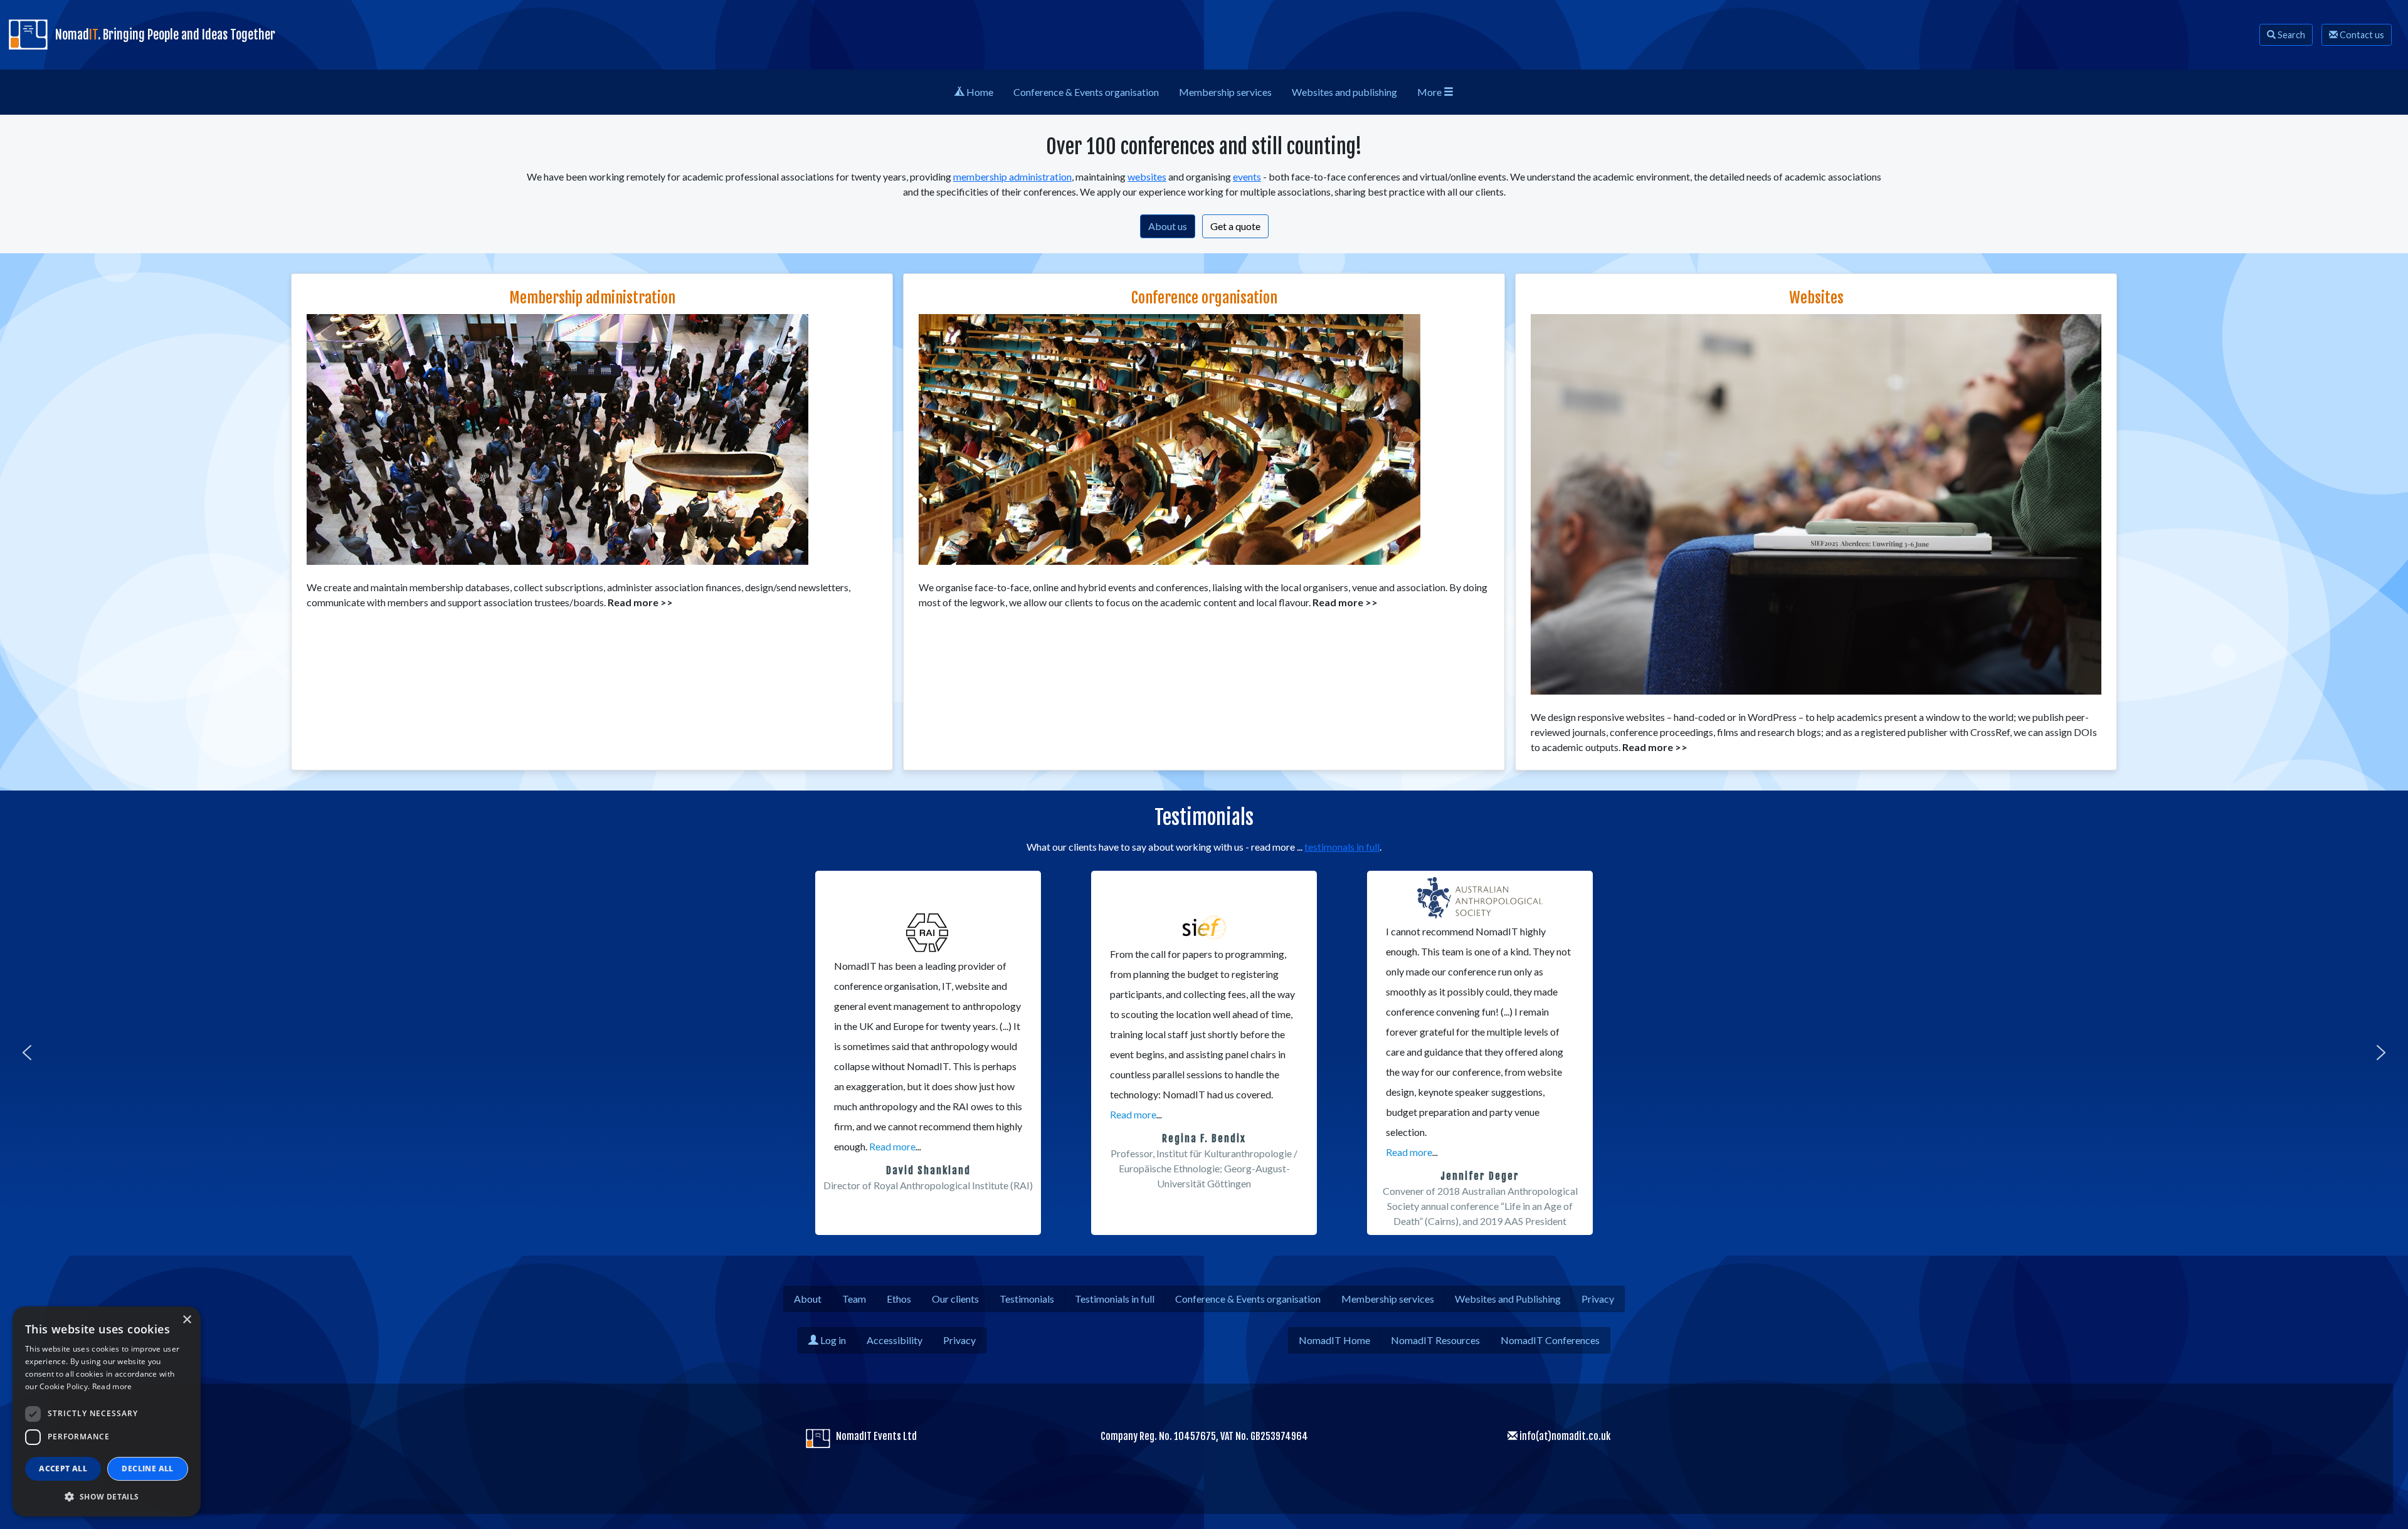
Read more (892, 1146)
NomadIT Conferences (1550, 1340)
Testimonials (1027, 1299)
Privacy (1598, 1299)
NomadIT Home (1334, 1340)
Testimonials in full (1115, 1299)
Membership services (1388, 1299)
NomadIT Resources (1435, 1340)
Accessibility (895, 1340)
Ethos (899, 1299)
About (808, 1299)
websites (1147, 176)
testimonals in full (1342, 847)
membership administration (1012, 176)
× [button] (187, 1320)
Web (1344, 92)
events (1247, 176)
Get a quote (1235, 226)
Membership (1225, 92)
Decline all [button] (147, 1469)
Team (854, 1299)
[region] (1204, 1053)
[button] (27, 1053)
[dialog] (107, 1411)
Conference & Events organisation (1248, 1299)
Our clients (955, 1299)
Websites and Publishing (1508, 1299)
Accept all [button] (63, 1469)
